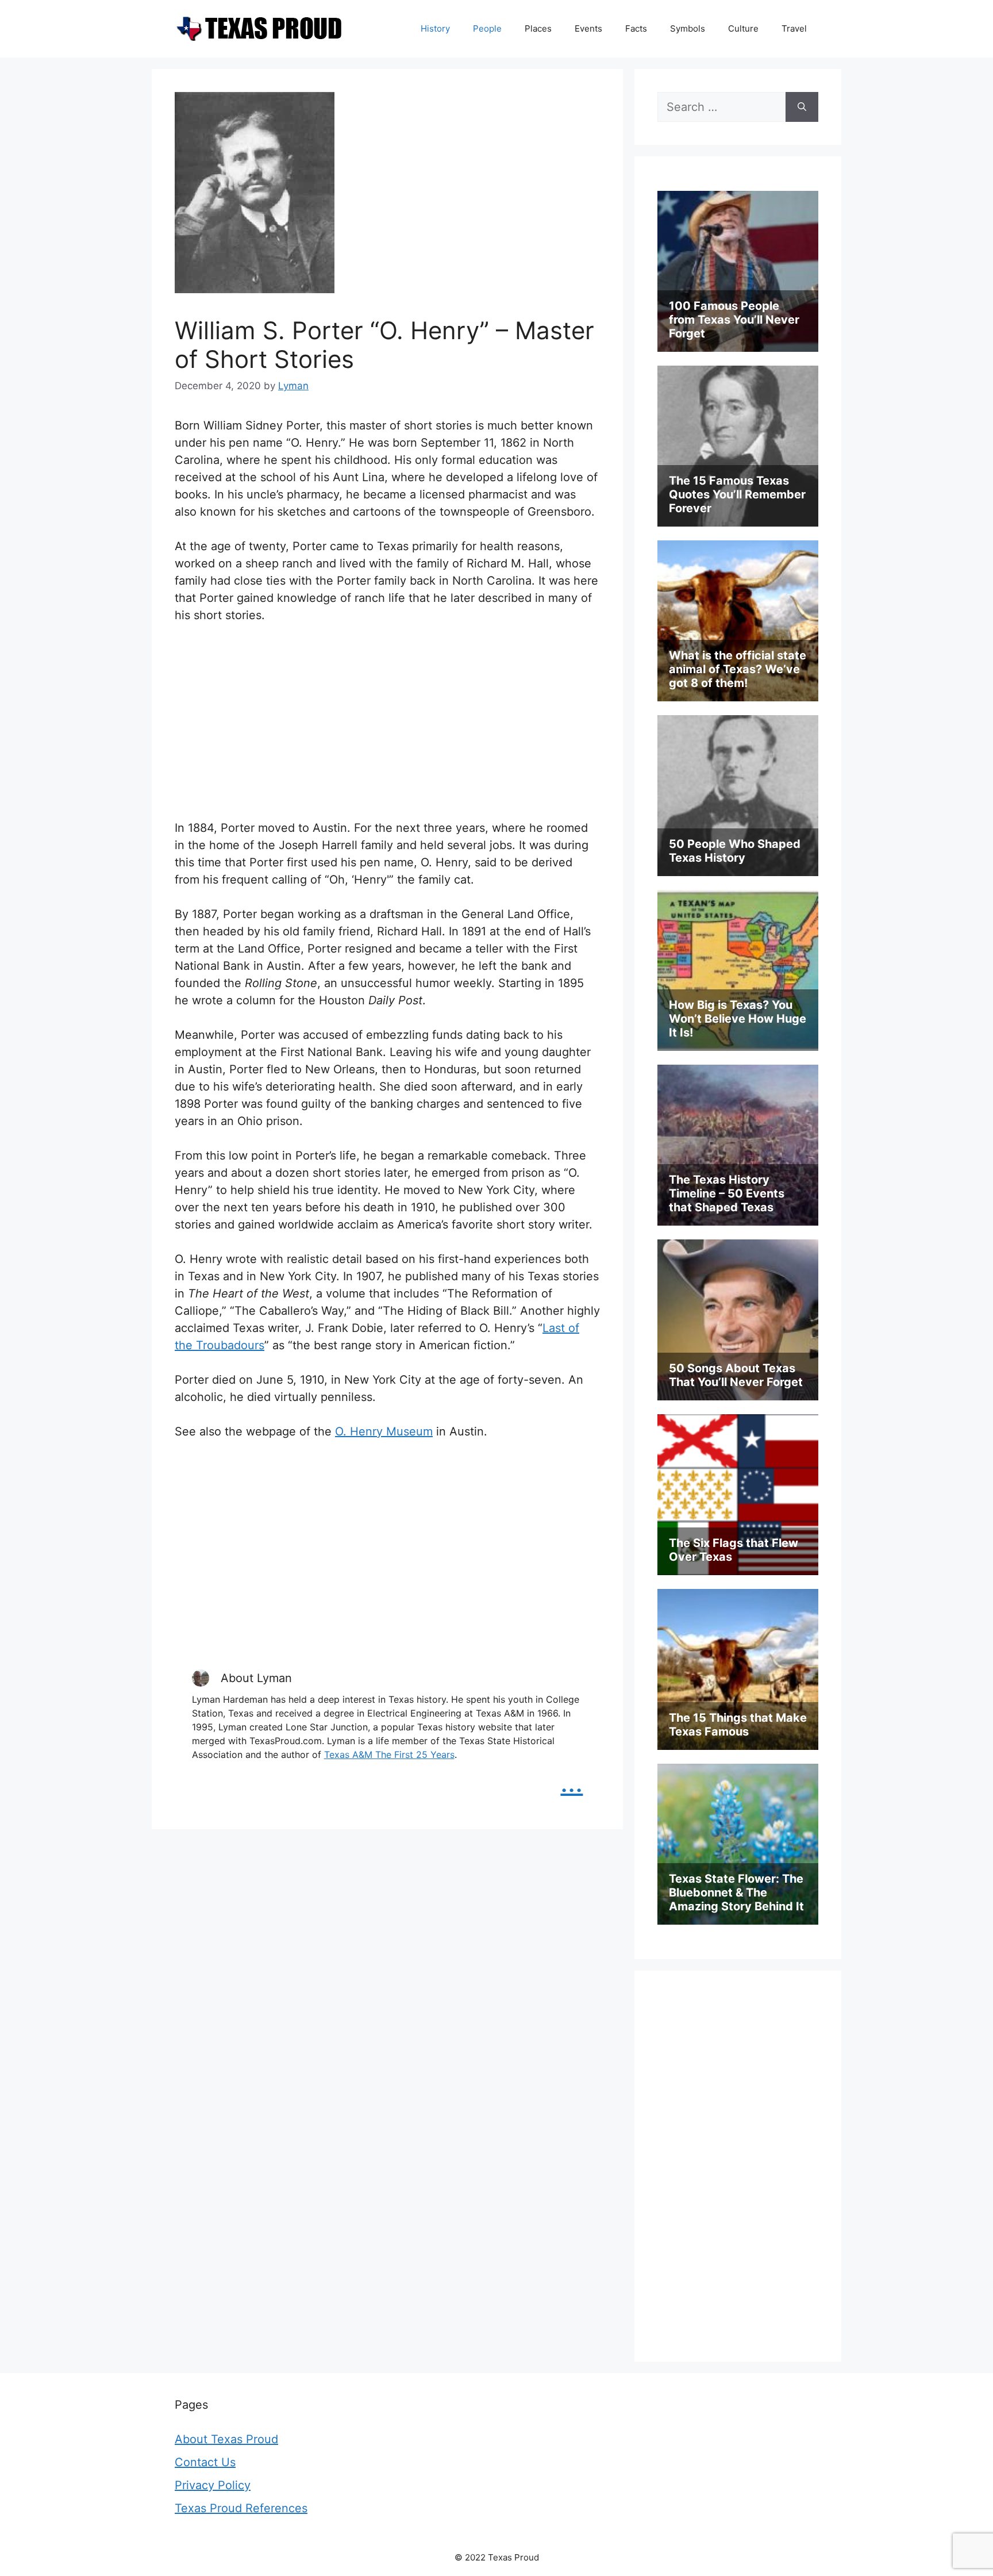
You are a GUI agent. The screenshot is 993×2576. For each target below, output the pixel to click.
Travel (794, 28)
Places (538, 28)
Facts (636, 28)
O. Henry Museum (384, 1431)
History (435, 28)
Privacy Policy (213, 2485)
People (487, 28)
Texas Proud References (241, 2508)
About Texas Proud (226, 2439)
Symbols (688, 28)
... (571, 1782)
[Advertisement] (387, 721)
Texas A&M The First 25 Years (389, 1755)
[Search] (802, 107)
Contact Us (205, 2462)
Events (588, 28)
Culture (743, 28)
